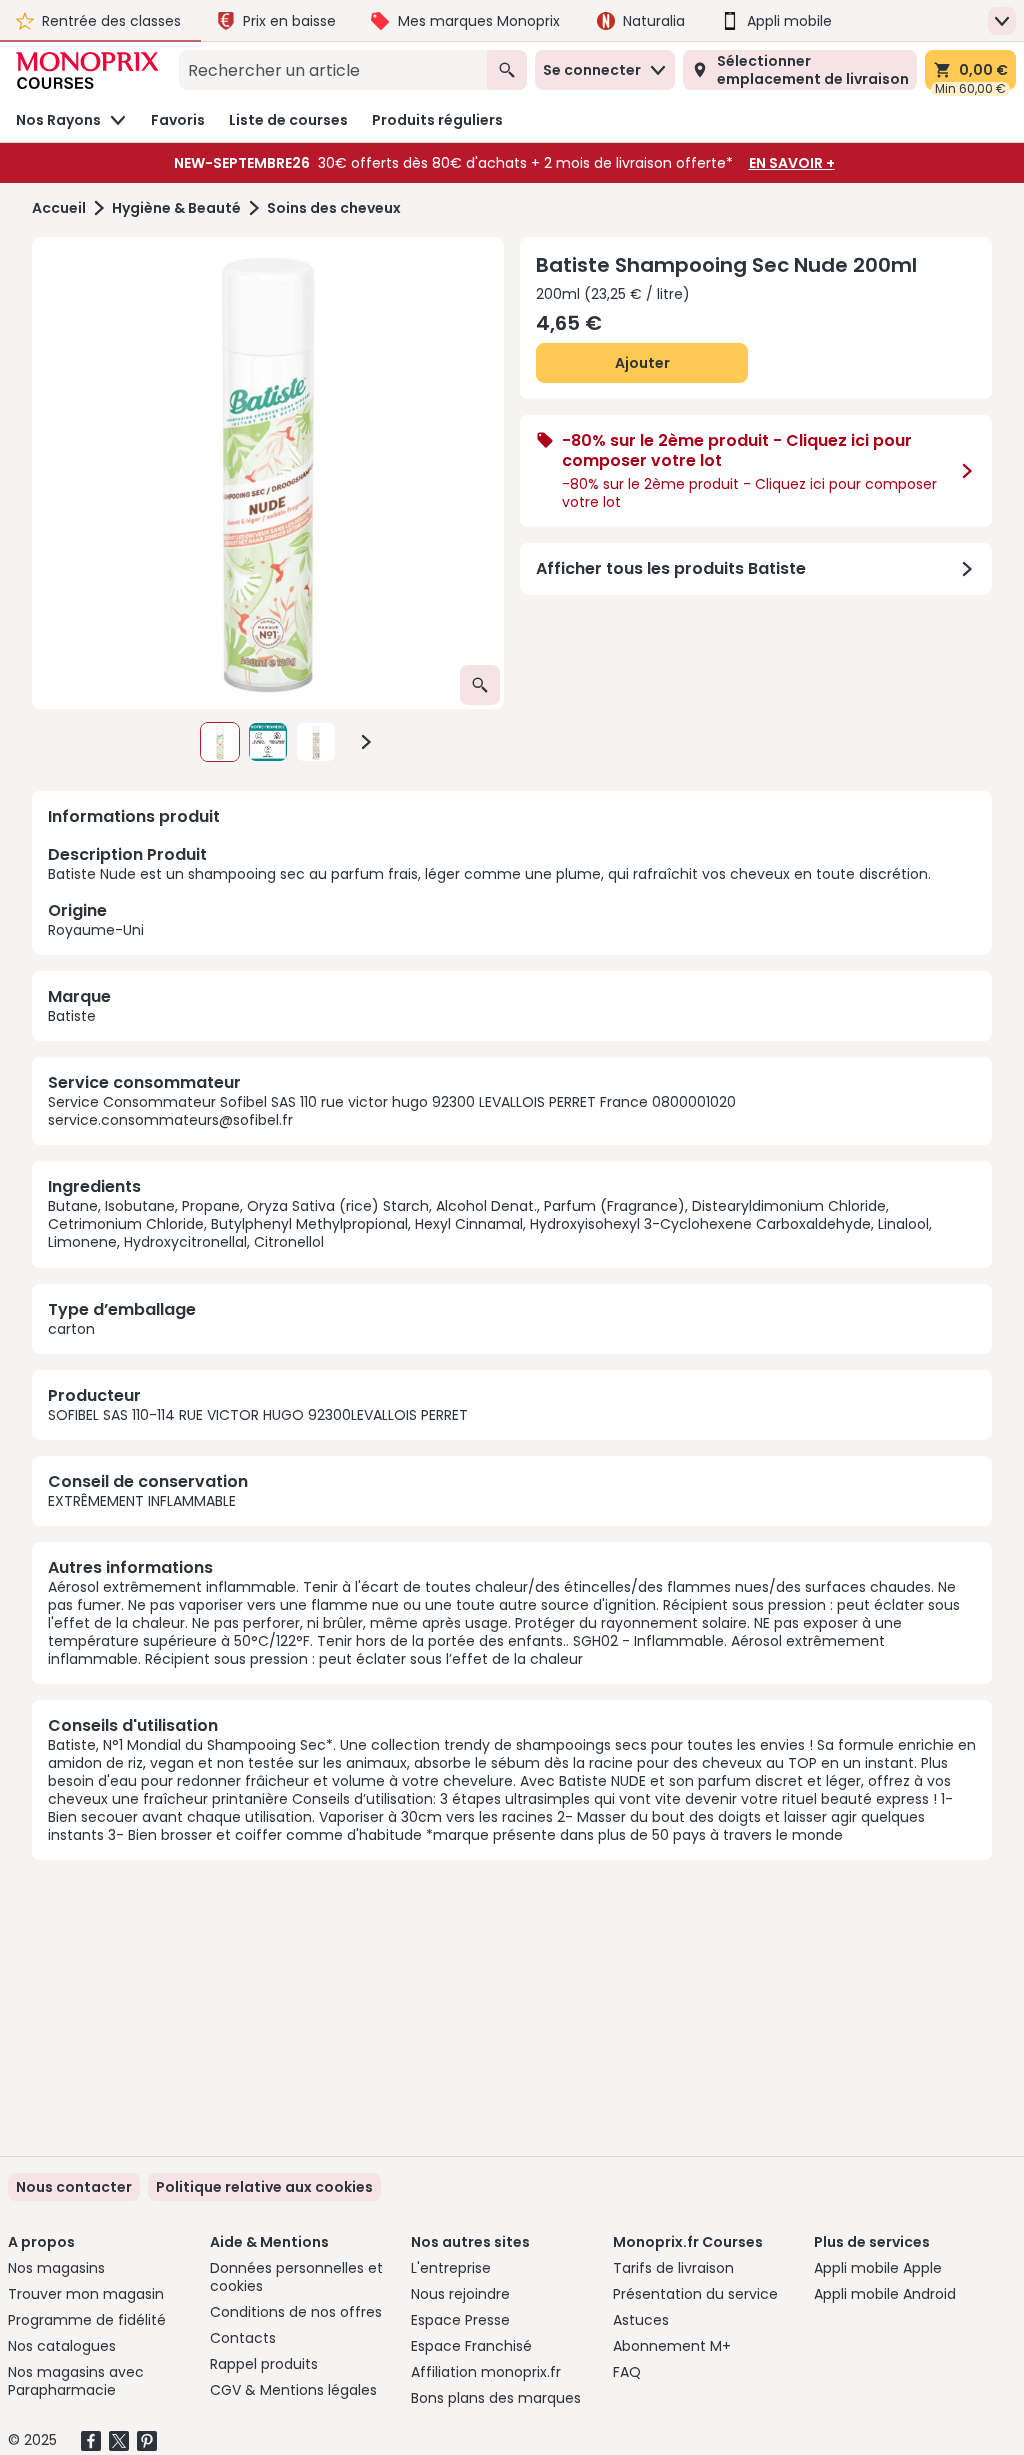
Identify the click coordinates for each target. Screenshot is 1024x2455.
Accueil (59, 208)
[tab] (268, 473)
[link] (264, 2187)
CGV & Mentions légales (293, 2390)
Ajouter (642, 363)
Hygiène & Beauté (176, 208)
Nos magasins (56, 2268)
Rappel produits (264, 2364)
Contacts (243, 2338)
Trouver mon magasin (86, 2294)
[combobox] (333, 70)
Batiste (72, 1016)
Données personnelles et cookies (296, 2277)
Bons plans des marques (496, 2398)
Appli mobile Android (885, 2294)
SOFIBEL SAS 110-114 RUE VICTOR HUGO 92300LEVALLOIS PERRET (258, 1415)
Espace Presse (460, 2320)
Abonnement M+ (672, 2346)
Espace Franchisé (471, 2346)
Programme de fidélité (87, 2320)
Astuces (641, 2320)
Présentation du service (695, 2294)
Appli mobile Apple (878, 2268)
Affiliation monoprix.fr (486, 2372)
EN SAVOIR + (792, 163)
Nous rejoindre (460, 2294)
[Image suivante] (366, 742)
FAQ (627, 2372)
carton (71, 1329)
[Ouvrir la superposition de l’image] (480, 685)
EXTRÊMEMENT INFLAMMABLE (142, 1501)
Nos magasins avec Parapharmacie (76, 2381)
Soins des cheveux (334, 208)
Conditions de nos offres (296, 2312)
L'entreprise (451, 2268)
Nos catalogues (62, 2346)
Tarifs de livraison (673, 2268)
